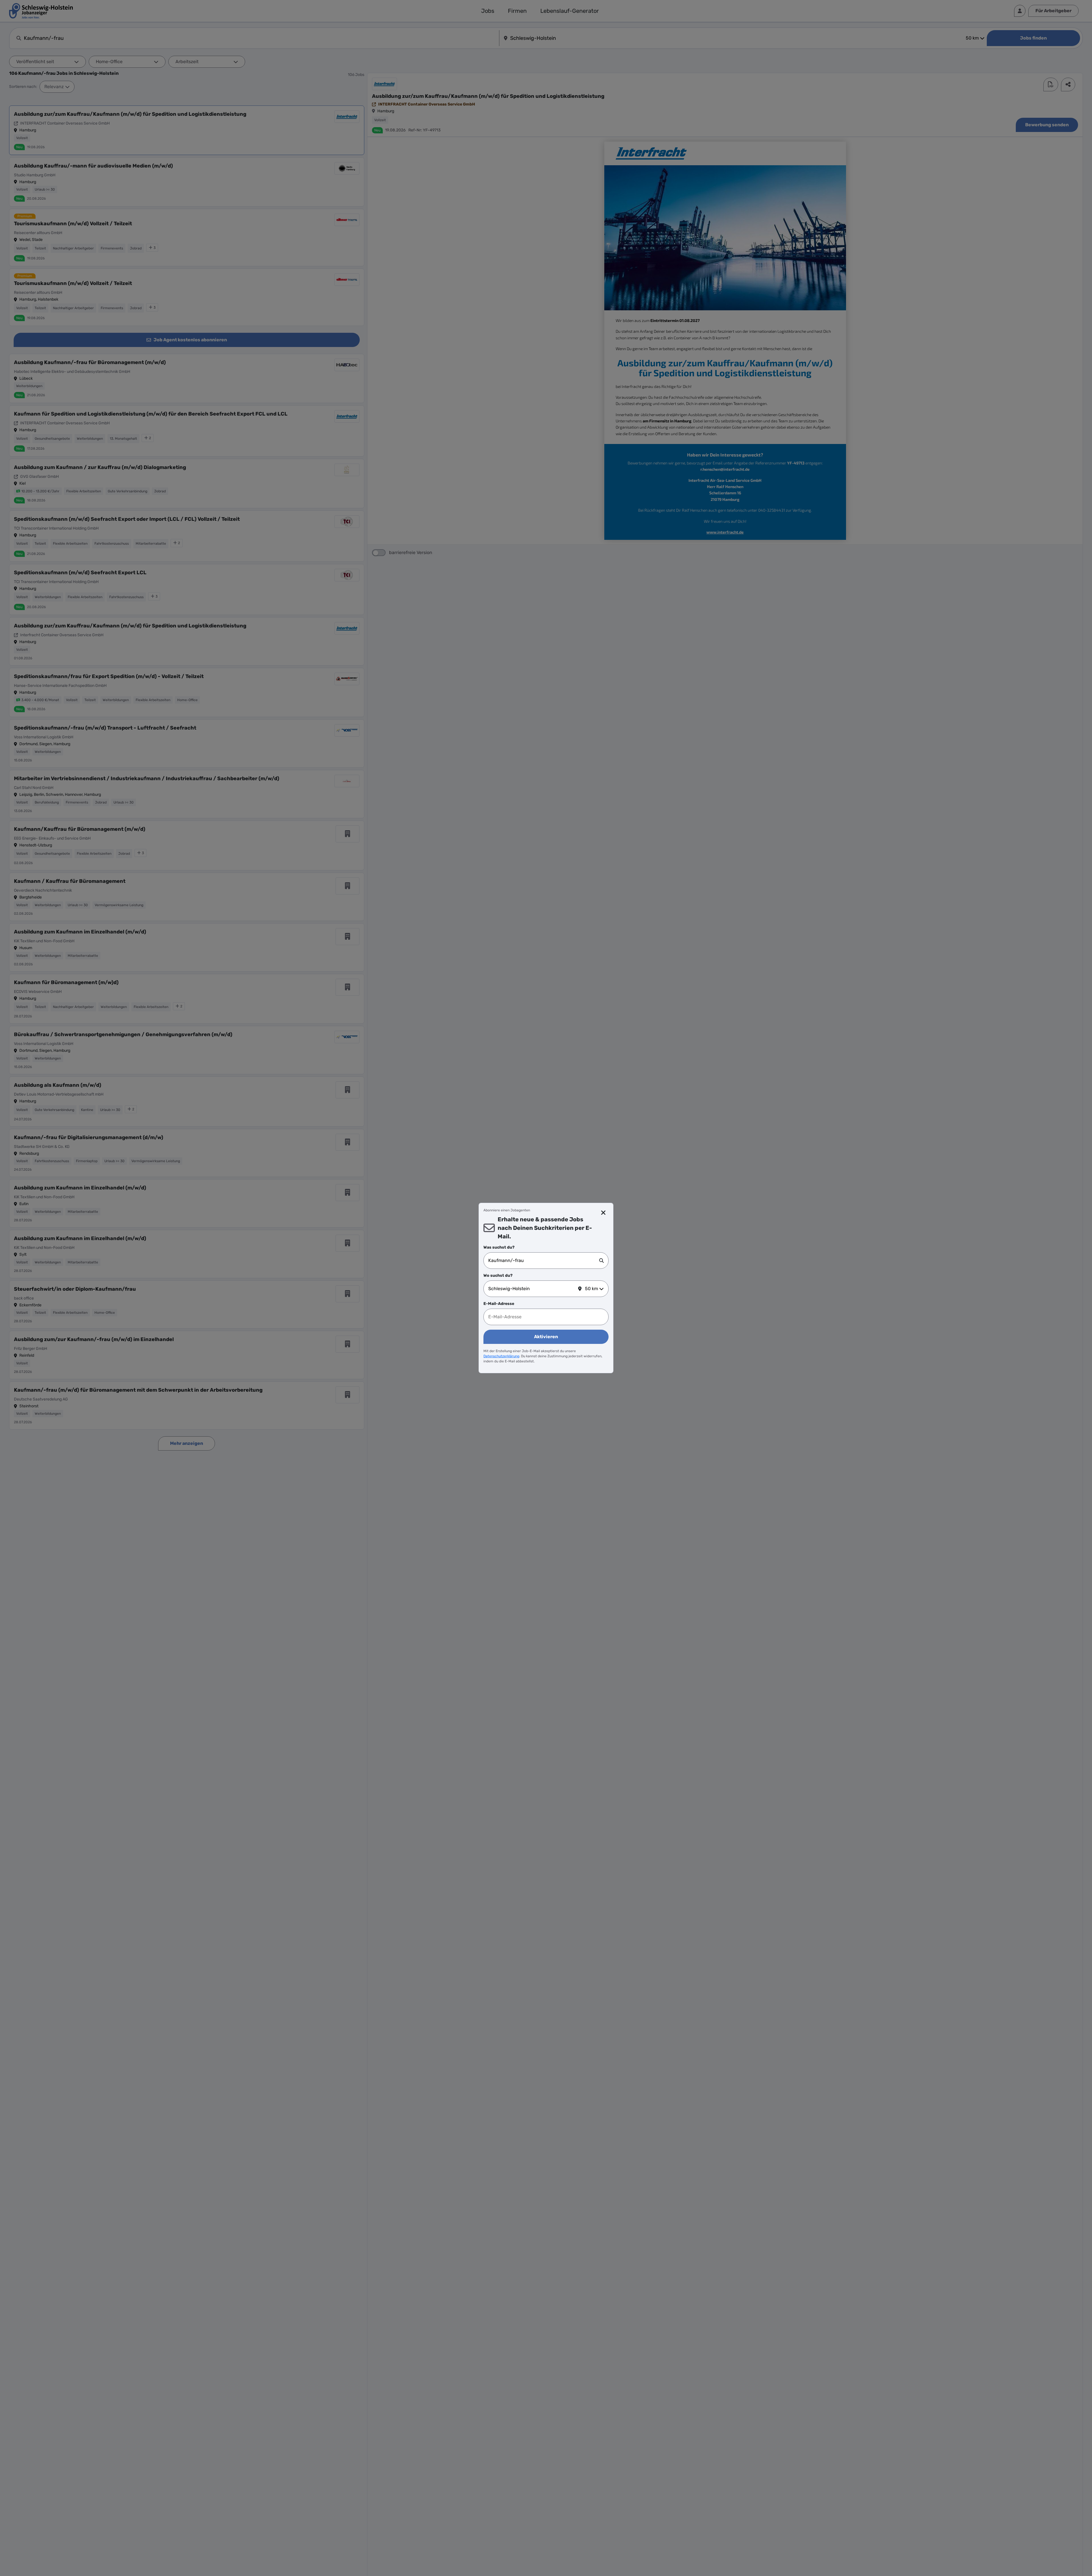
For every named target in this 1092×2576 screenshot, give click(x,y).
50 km (591, 1289)
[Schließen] (604, 1213)
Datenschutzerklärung (501, 1356)
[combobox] (544, 1261)
